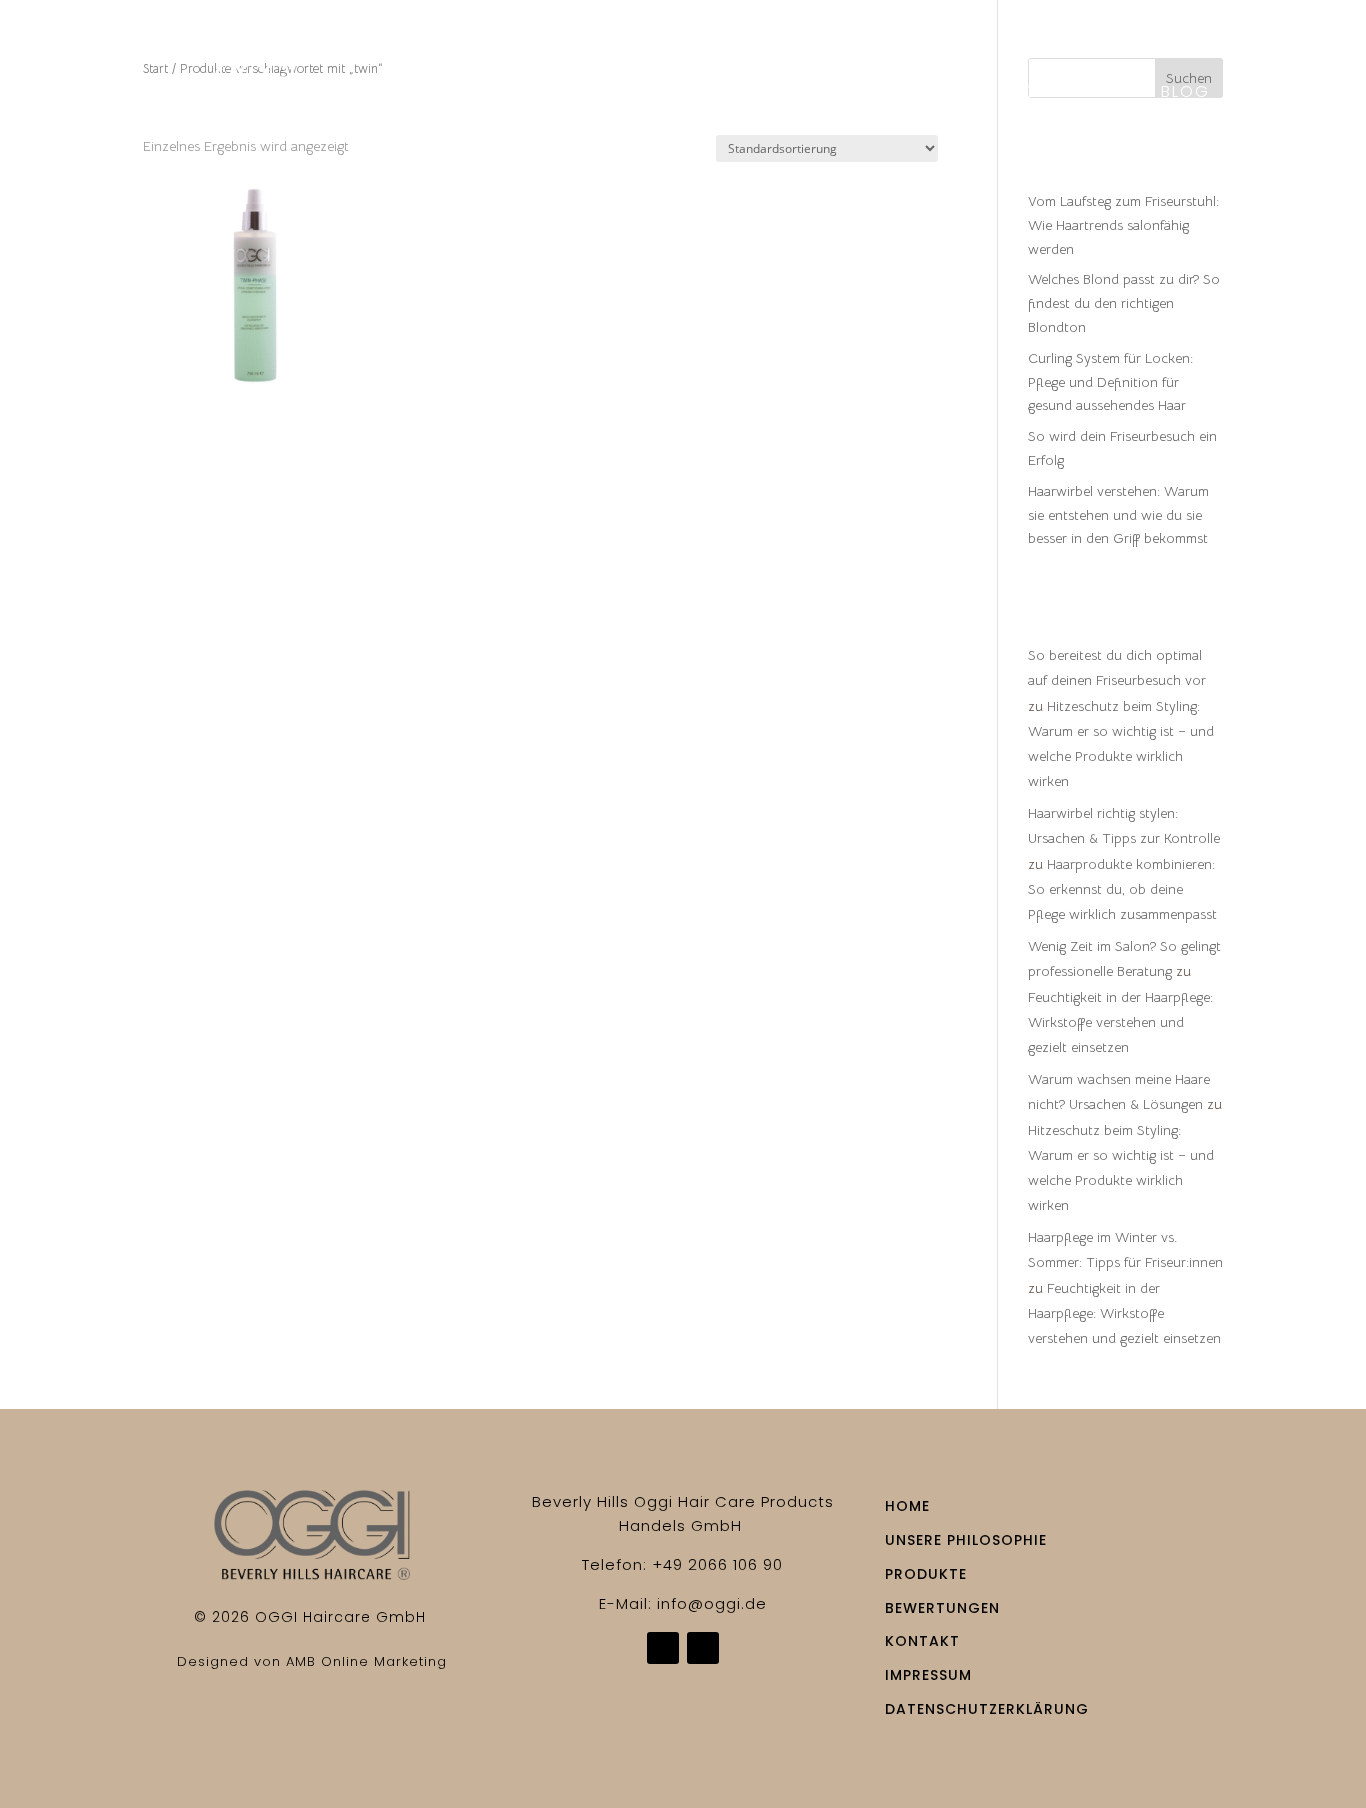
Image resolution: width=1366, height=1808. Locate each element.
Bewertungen (925, 94)
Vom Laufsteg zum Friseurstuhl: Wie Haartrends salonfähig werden (1123, 225)
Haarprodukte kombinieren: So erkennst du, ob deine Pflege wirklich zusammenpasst (1122, 889)
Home (467, 94)
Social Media (1076, 94)
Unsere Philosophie (608, 94)
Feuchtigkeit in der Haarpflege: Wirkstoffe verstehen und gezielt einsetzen (1120, 1022)
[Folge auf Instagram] (703, 1648)
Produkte (771, 94)
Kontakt (825, 124)
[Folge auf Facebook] (663, 1648)
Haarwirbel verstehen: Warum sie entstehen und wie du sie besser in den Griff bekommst (1118, 515)
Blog (1185, 94)
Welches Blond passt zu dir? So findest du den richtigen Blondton (1124, 303)
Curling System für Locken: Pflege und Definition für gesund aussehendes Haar (1110, 382)
